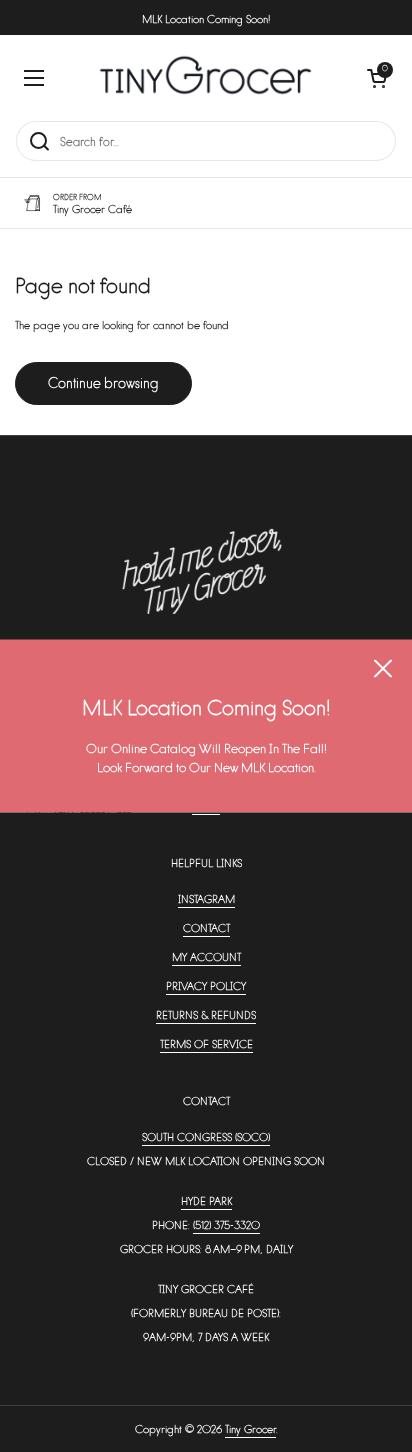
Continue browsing (103, 382)
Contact (206, 927)
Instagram (206, 898)
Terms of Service (206, 1043)
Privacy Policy (206, 985)
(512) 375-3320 (226, 1224)
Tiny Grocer (250, 1428)
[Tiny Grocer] (205, 77)
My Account (206, 956)
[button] (377, 78)
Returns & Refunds (206, 1014)
